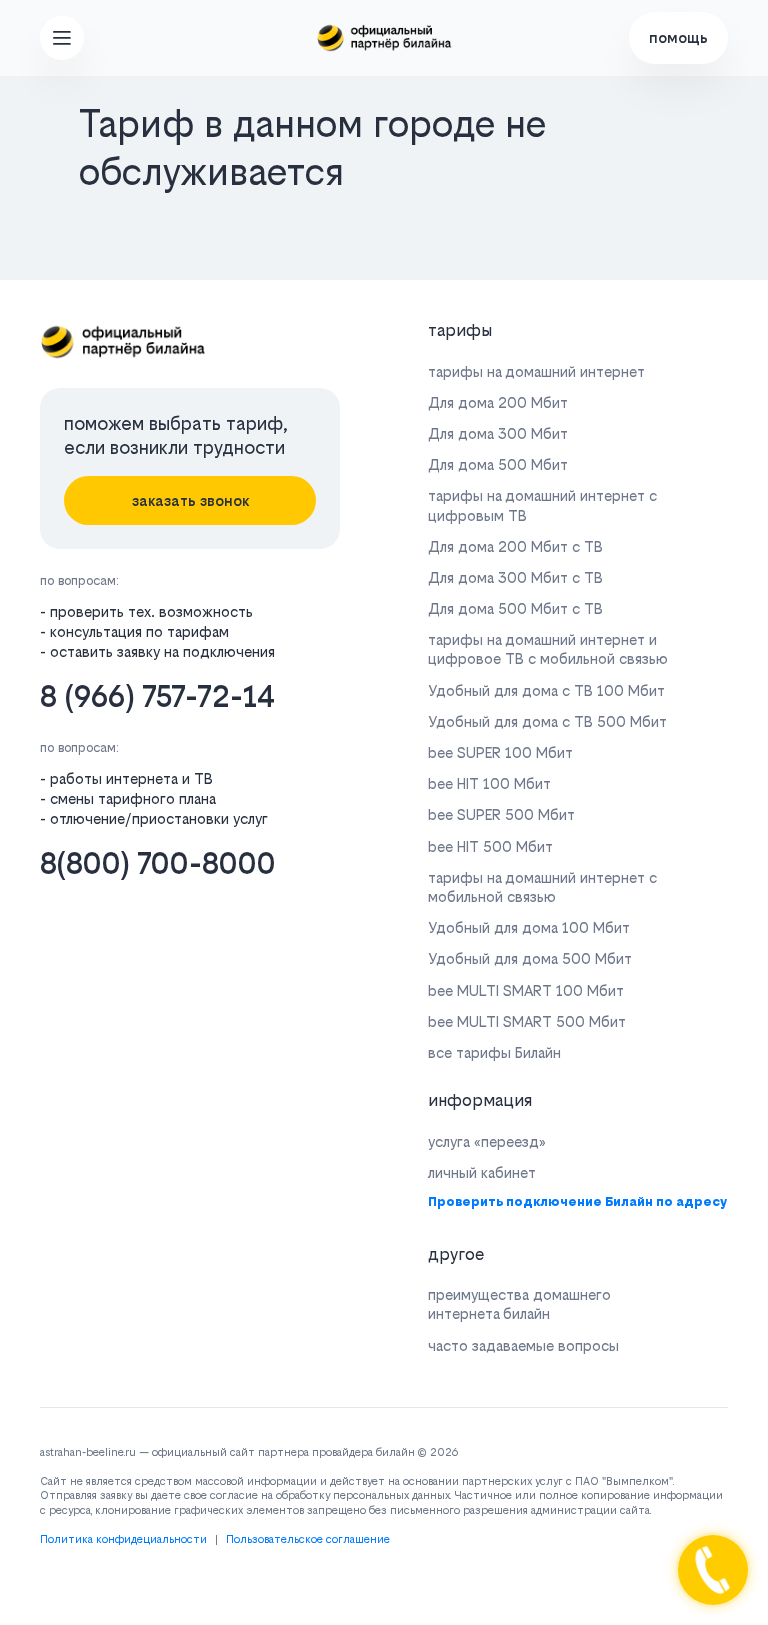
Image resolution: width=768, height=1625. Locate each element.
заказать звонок (190, 500)
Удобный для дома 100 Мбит (529, 927)
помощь (678, 37)
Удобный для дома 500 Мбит (530, 958)
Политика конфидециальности (123, 1539)
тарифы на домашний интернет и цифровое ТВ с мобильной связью (548, 649)
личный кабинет (482, 1172)
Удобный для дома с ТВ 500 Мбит (547, 721)
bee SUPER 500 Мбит (501, 814)
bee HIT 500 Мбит (490, 846)
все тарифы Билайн (494, 1052)
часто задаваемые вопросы (523, 1345)
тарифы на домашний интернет (536, 371)
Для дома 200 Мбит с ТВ (515, 546)
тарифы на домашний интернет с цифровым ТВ (542, 505)
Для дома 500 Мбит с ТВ (515, 608)
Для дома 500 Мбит (498, 464)
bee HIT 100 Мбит (489, 783)
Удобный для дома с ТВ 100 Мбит (546, 690)
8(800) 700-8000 (158, 863)
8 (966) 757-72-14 (157, 696)
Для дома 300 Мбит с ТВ (515, 577)
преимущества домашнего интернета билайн (519, 1304)
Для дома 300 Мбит (498, 433)
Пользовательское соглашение (308, 1539)
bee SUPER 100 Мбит (500, 752)
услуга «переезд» (487, 1141)
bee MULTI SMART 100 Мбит (526, 990)
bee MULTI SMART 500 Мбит (527, 1021)
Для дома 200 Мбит (498, 402)
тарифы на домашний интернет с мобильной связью (542, 887)
